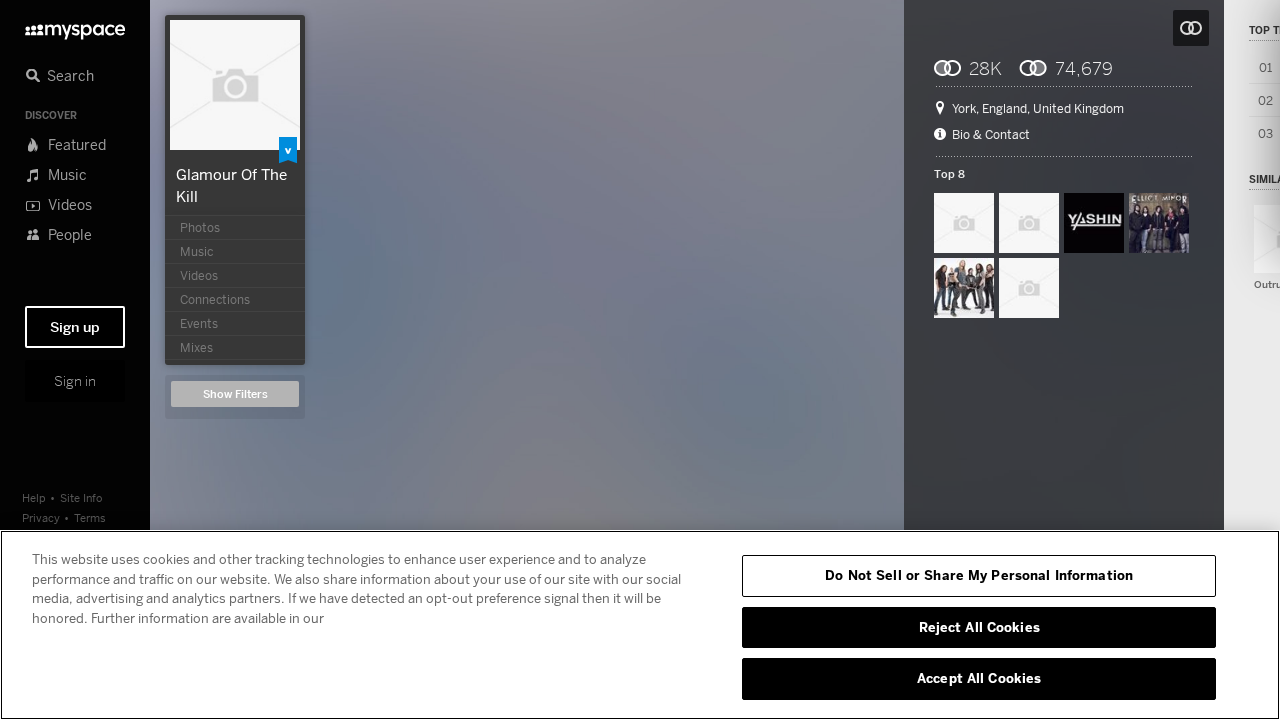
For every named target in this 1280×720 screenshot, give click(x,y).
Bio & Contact (991, 135)
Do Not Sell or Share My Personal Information (979, 575)
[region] (640, 625)
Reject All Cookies (979, 627)
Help (34, 497)
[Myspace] (75, 26)
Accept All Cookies (979, 678)
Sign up (75, 327)
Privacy (41, 517)
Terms (90, 517)
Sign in (75, 381)
